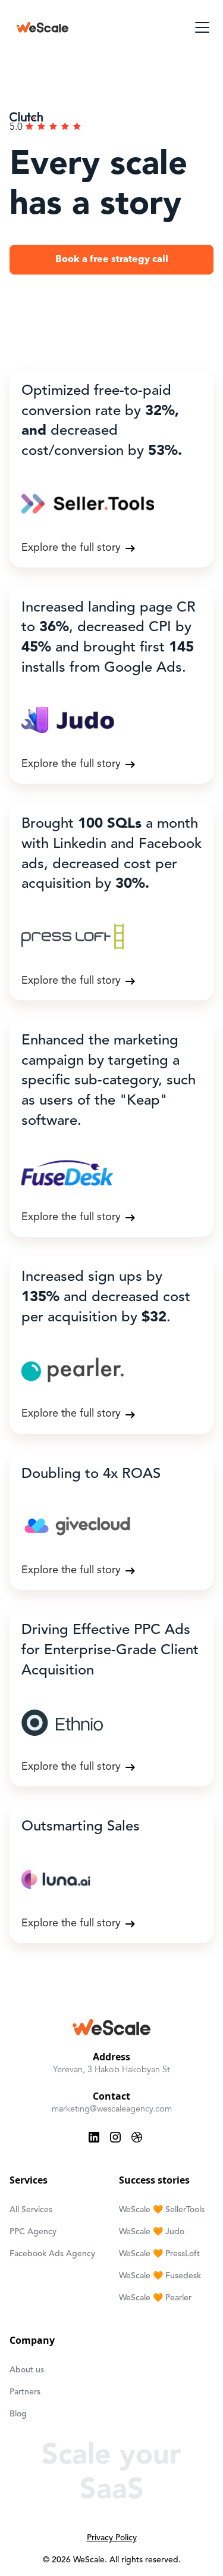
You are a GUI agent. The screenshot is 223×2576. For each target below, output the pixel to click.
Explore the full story (71, 548)
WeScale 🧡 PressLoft (159, 2254)
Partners (25, 2392)
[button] (200, 27)
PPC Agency (33, 2232)
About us (27, 2370)
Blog (18, 2414)
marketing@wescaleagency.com (112, 2109)
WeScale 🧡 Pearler (155, 2298)
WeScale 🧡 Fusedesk (160, 2276)
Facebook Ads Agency (52, 2254)
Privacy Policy (112, 2538)
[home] (43, 27)
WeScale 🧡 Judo (152, 2232)
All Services (31, 2210)
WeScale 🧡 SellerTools (162, 2210)
